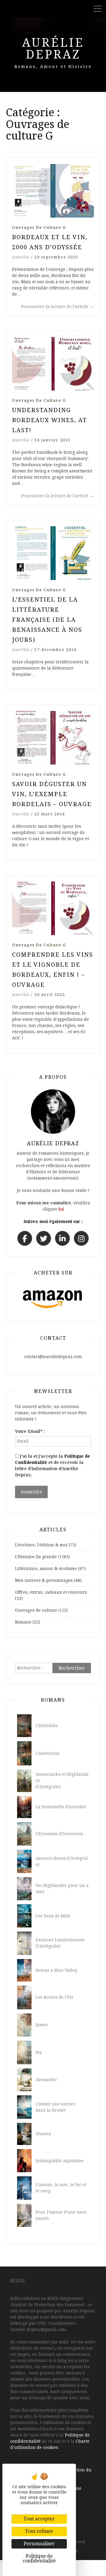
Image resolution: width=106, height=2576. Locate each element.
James (42, 2025)
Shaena (43, 2134)
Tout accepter (39, 2519)
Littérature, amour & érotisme (46, 1569)
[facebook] (25, 1238)
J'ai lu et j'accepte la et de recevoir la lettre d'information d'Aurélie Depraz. (53, 1466)
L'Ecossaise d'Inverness (59, 1834)
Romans (23, 1622)
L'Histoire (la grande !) (38, 1557)
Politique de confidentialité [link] (39, 2558)
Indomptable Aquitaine (60, 2161)
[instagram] (81, 1238)
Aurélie (21, 257)
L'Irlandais (47, 1726)
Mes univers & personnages (44, 1580)
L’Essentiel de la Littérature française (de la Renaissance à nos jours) (47, 620)
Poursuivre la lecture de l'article (58, 307)
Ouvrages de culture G (39, 227)
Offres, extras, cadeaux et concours (51, 1592)
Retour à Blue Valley (56, 1970)
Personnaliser (39, 2544)
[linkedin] (62, 1238)
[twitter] (44, 1238)
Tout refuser (39, 2531)
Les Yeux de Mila (53, 1916)
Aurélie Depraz (53, 49)
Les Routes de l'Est (54, 1997)
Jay (39, 2052)
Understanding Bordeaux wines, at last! (49, 420)
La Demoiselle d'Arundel (61, 1807)
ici (61, 1209)
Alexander (46, 2080)
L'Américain (48, 1753)
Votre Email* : (30, 1431)
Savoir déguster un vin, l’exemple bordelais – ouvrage (52, 794)
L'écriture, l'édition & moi (41, 1545)
